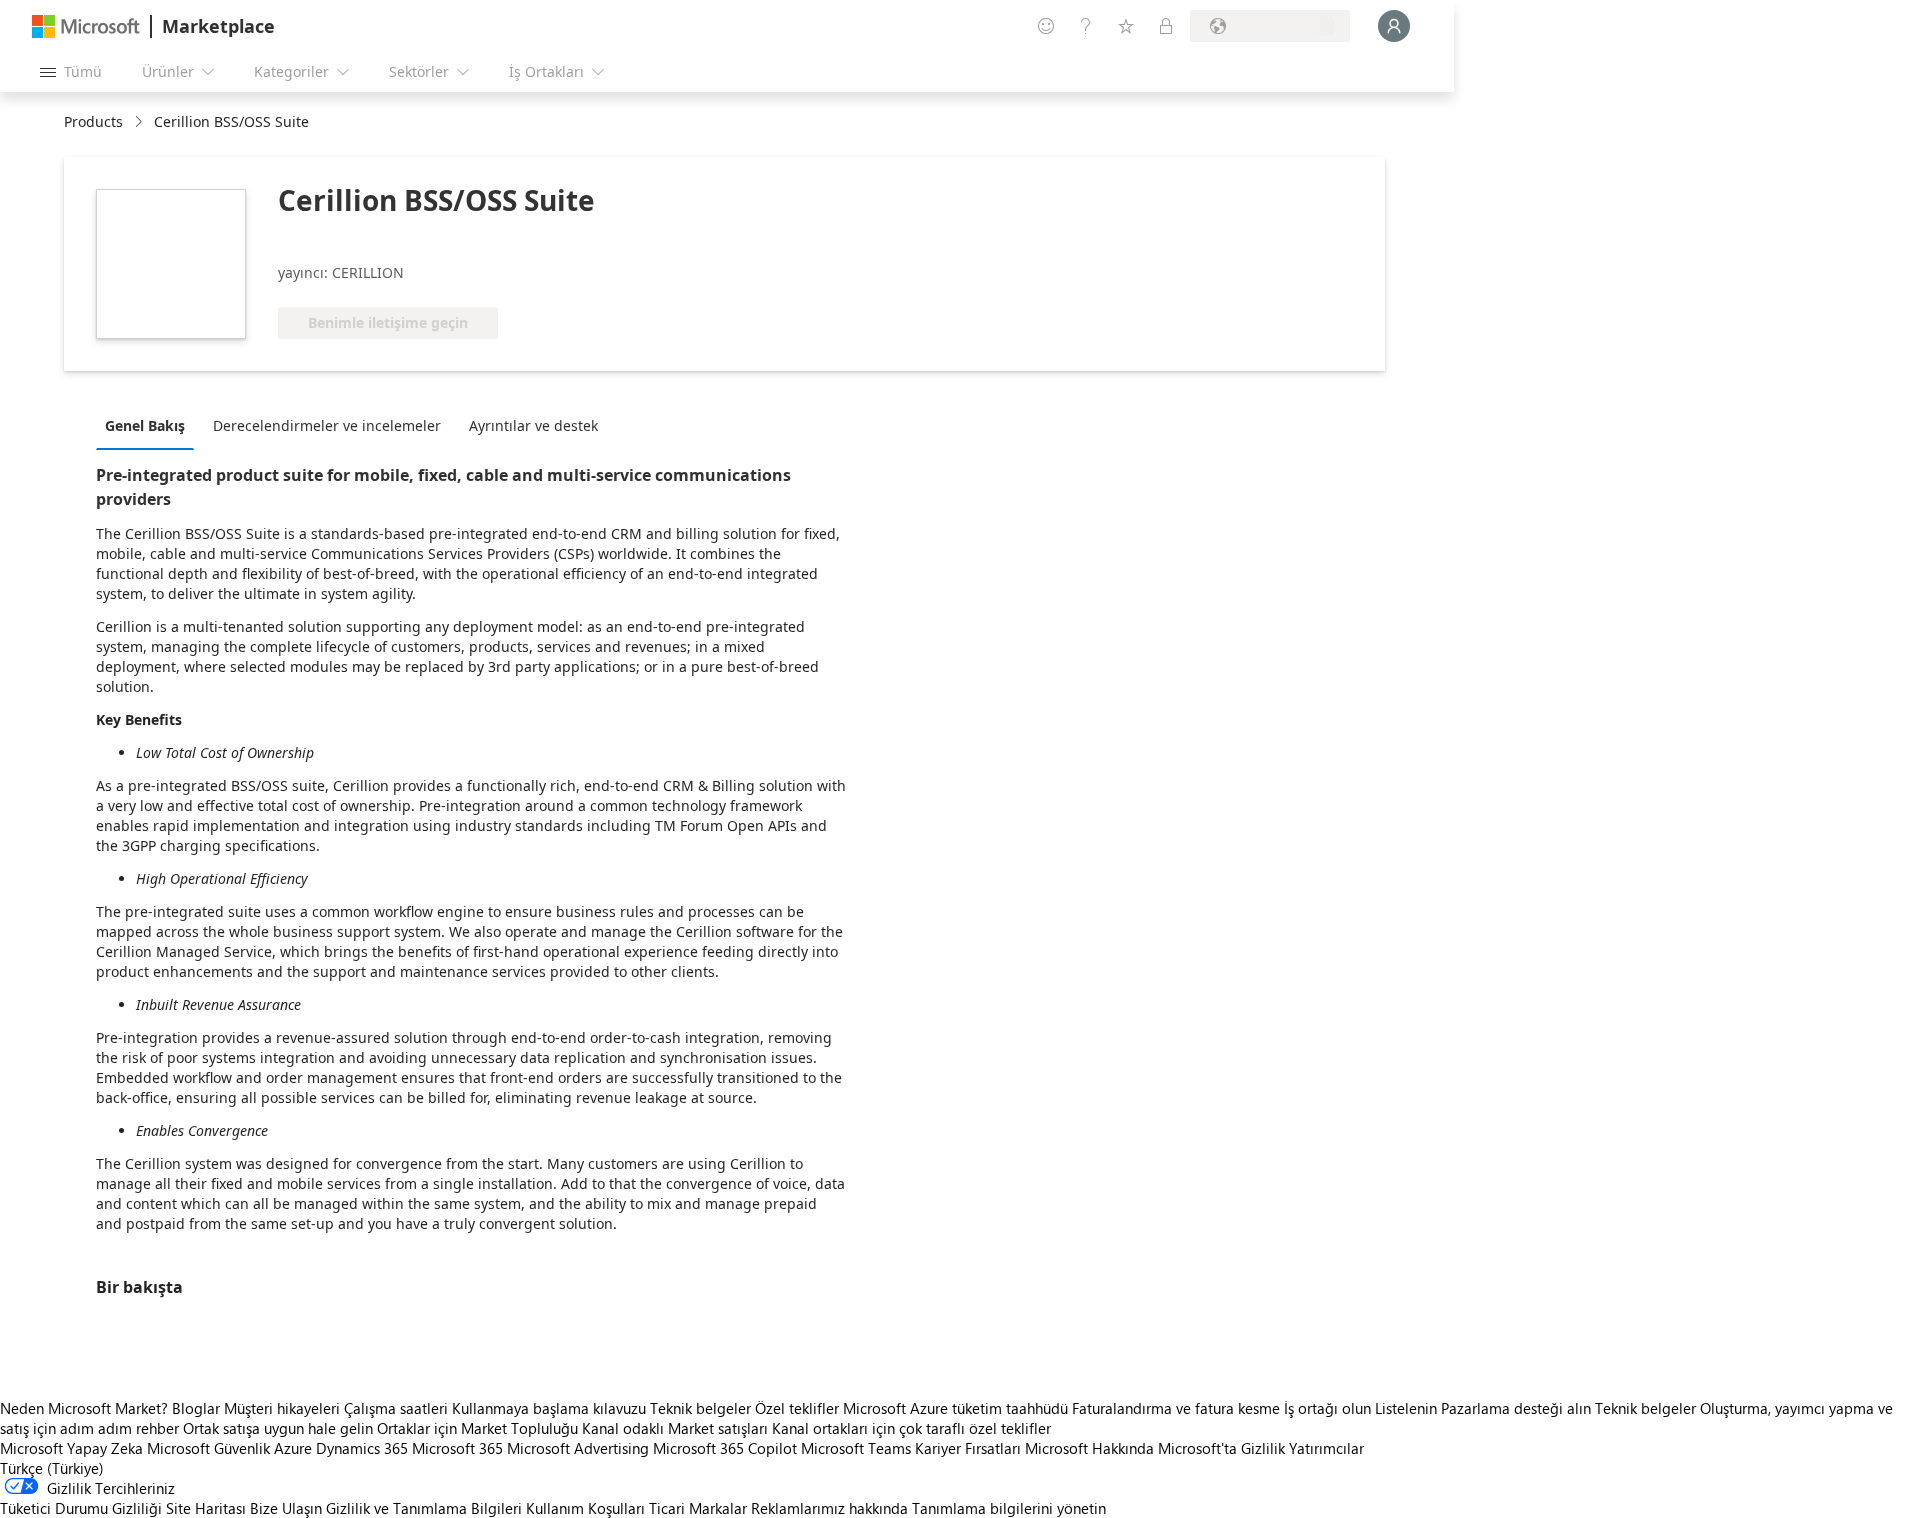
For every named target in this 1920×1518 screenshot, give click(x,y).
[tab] (150, 425)
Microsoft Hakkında (1089, 1448)
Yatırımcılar (1326, 1448)
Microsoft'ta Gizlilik (1221, 1448)
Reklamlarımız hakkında (829, 1508)
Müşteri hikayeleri (282, 1408)
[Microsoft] (86, 26)
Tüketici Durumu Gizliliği (81, 1508)
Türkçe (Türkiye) (52, 1468)
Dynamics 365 (362, 1448)
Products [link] (93, 121)
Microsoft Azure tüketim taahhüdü (957, 1408)
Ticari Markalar (698, 1508)
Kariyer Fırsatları (968, 1448)
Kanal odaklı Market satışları (675, 1428)
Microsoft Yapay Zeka (71, 1448)
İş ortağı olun (1327, 1408)
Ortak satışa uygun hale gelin (278, 1428)
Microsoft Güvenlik (208, 1448)
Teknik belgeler (700, 1408)
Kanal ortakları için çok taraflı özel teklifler (911, 1428)
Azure (293, 1448)
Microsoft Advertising (578, 1448)
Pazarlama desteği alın (1516, 1408)
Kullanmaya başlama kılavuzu (549, 1408)
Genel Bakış (145, 425)
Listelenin (1406, 1408)
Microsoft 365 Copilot (725, 1448)
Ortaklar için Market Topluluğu (477, 1428)
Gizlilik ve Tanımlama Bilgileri (424, 1508)
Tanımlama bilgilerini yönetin (1009, 1508)
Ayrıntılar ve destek (533, 425)
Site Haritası (206, 1508)
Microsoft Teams (856, 1448)
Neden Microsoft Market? (84, 1408)
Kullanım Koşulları (585, 1508)
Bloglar (196, 1408)
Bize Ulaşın (286, 1508)
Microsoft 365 (457, 1448)
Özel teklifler (797, 1408)
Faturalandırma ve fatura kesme (1176, 1408)
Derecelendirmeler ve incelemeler (327, 425)
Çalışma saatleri (396, 1408)
